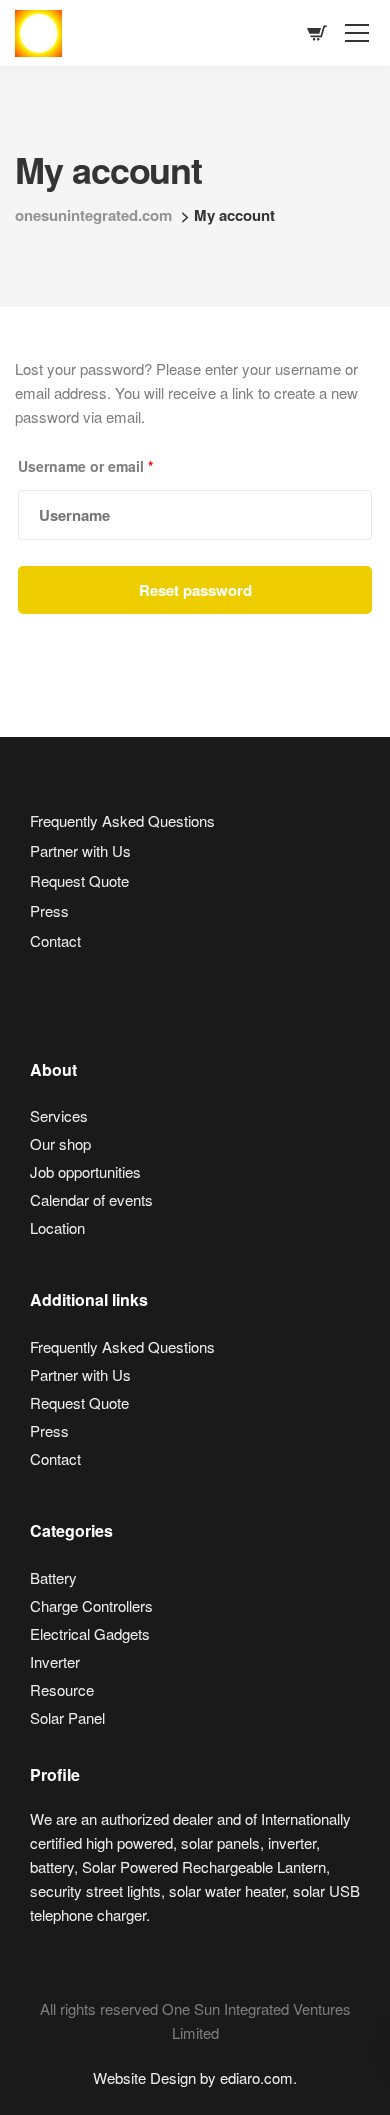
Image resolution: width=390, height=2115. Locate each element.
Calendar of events (91, 1199)
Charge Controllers (91, 1605)
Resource (62, 1689)
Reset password (195, 590)
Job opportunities (85, 1171)
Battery (53, 1577)
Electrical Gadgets (90, 1633)
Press (49, 910)
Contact (55, 940)
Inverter (55, 1661)
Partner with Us (80, 850)
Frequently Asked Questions (122, 820)
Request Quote (79, 880)
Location (57, 1227)
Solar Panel (67, 1717)
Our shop (60, 1143)
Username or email (85, 466)
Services (59, 1115)
